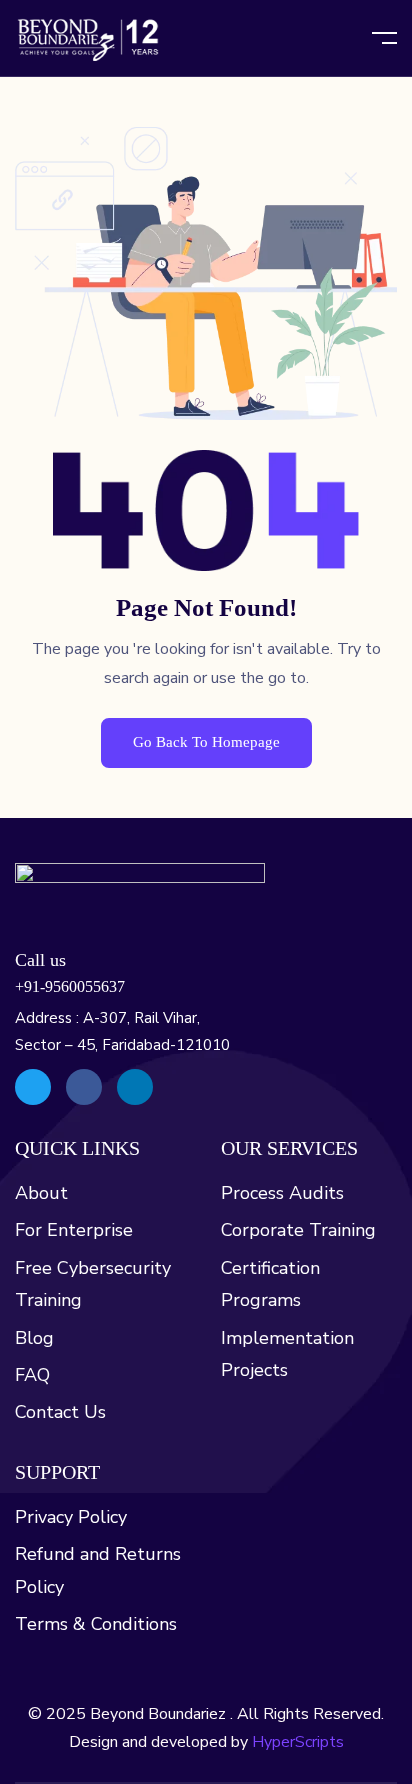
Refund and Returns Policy (98, 1570)
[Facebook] (84, 1087)
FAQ (32, 1375)
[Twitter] (33, 1087)
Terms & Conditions (96, 1624)
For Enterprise (74, 1230)
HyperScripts (298, 1742)
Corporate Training (298, 1230)
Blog (34, 1338)
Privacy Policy (71, 1517)
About (41, 1193)
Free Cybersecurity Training (93, 1284)
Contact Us (60, 1412)
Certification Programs (270, 1284)
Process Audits (282, 1193)
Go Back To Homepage (206, 742)
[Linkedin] (135, 1087)
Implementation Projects (287, 1354)
